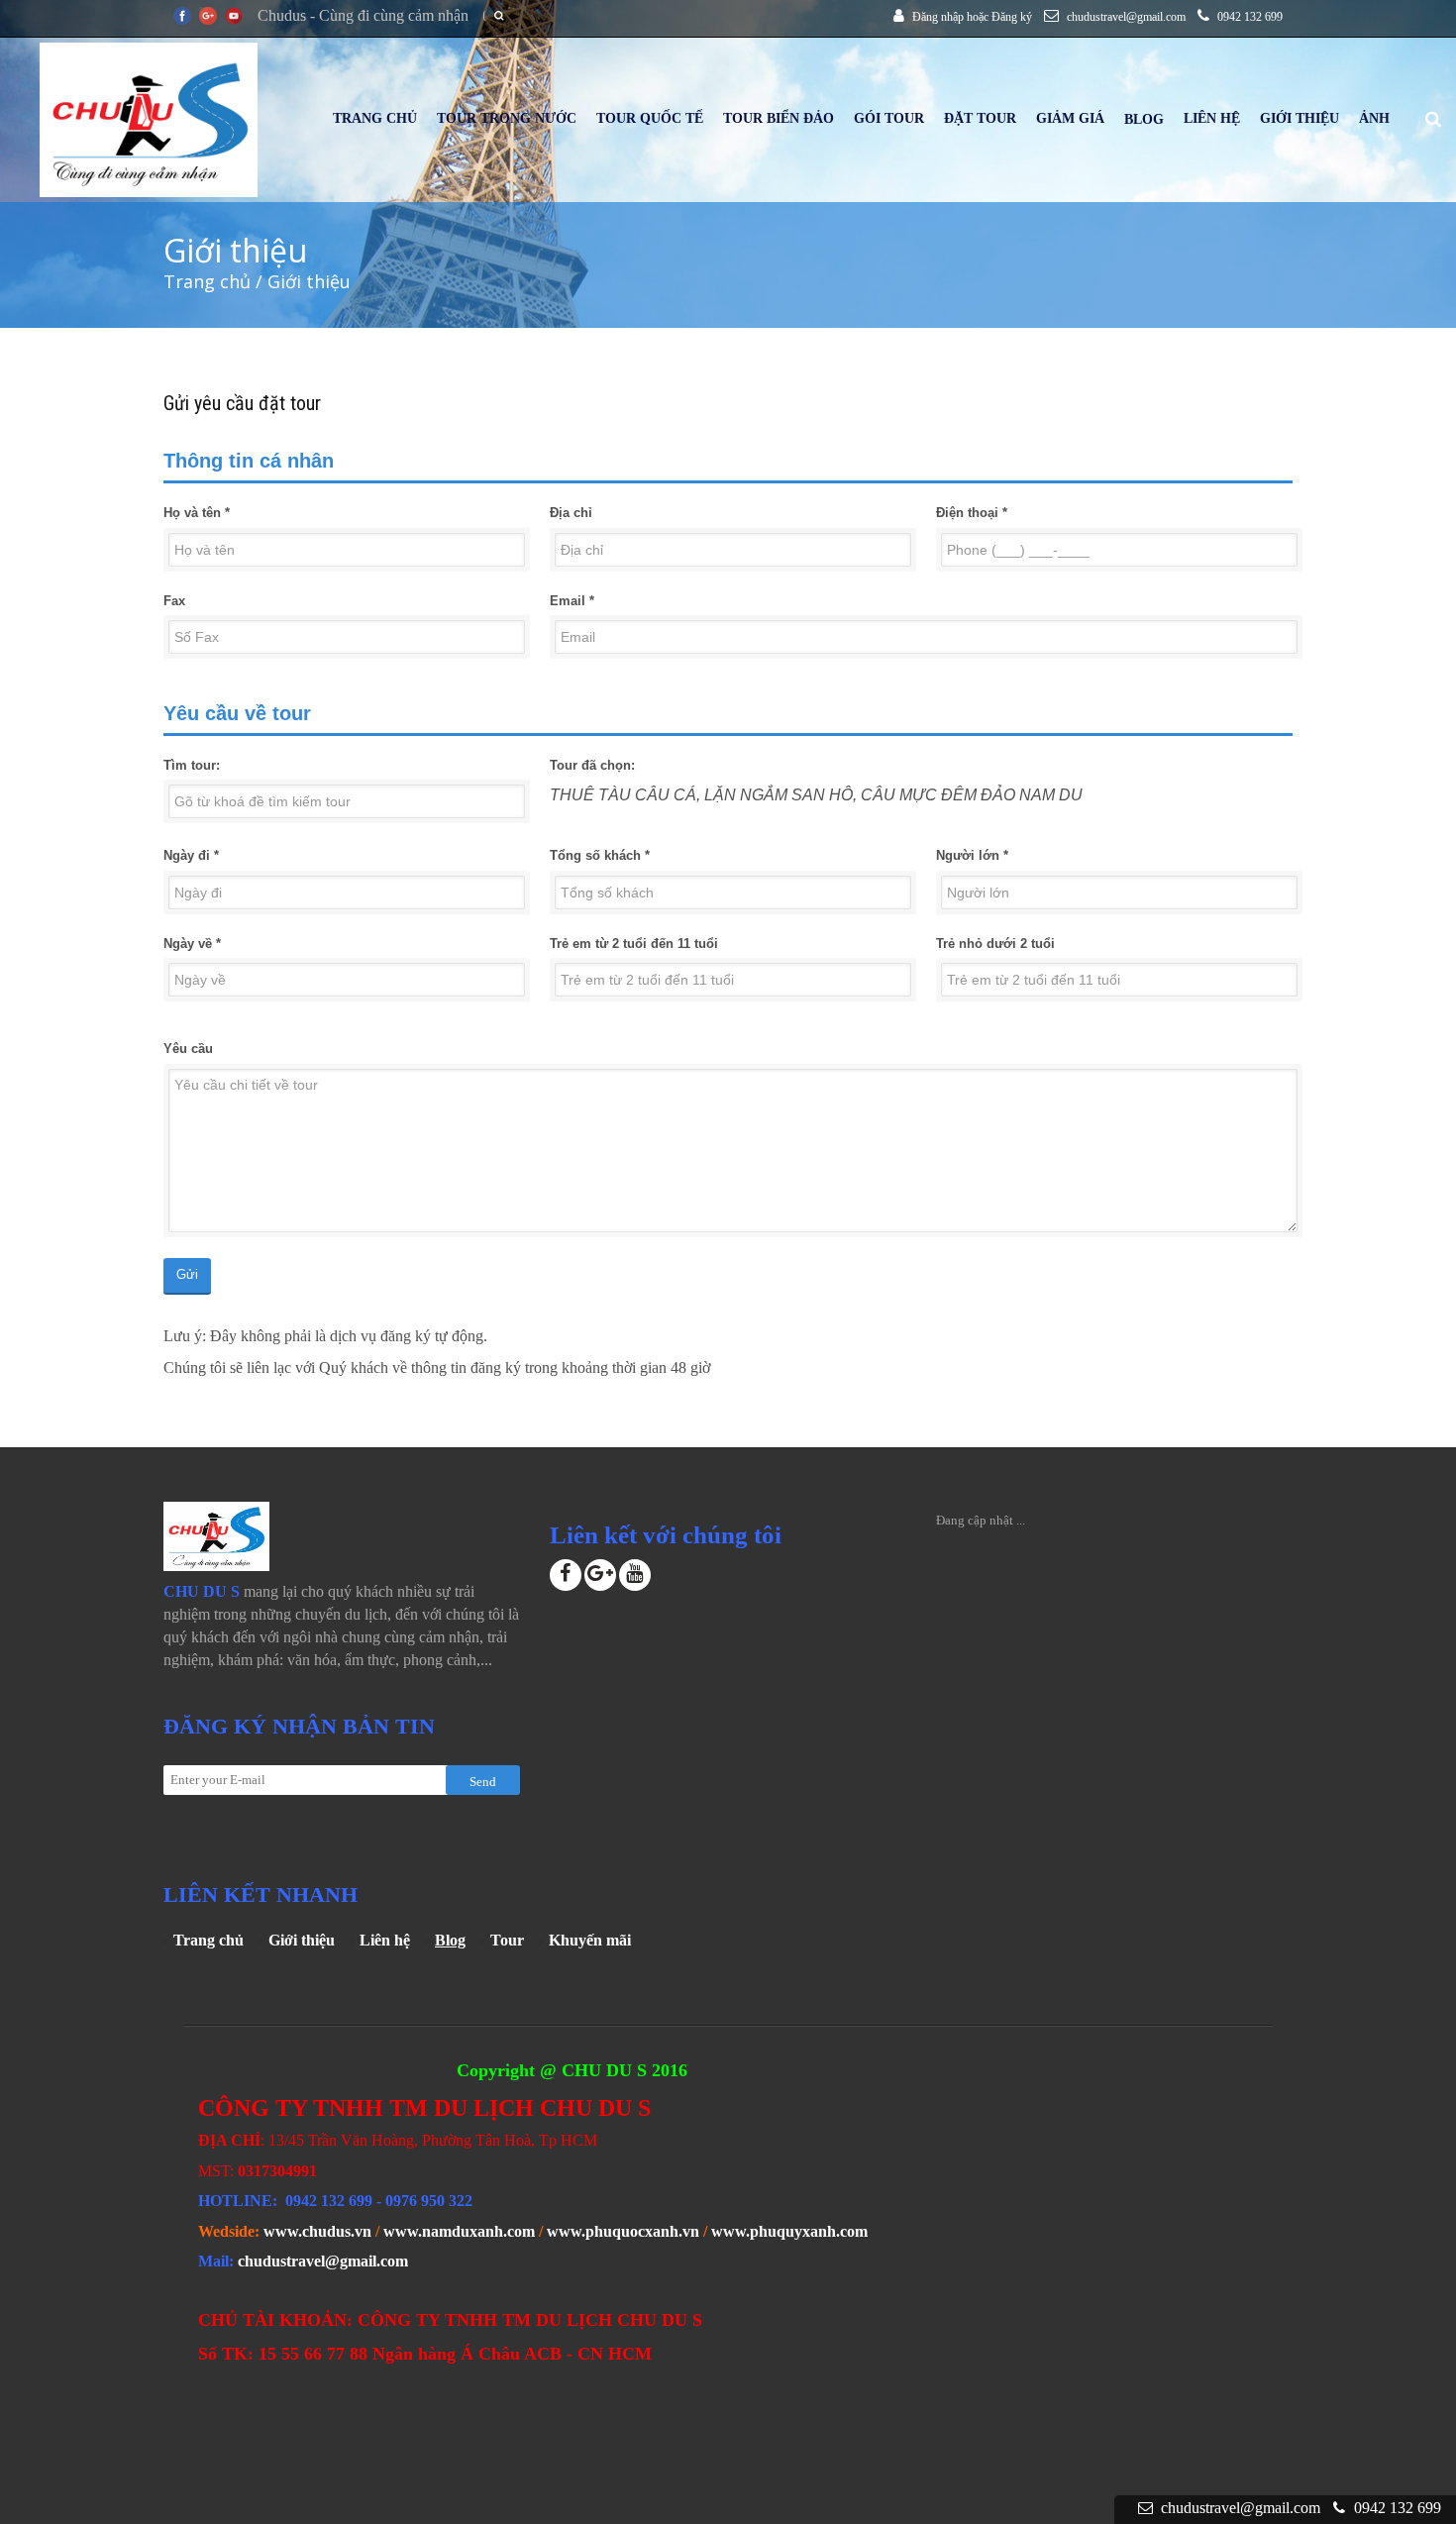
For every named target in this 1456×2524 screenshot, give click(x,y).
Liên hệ (385, 1940)
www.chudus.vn (317, 2231)
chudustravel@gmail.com (323, 2261)
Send (483, 1782)
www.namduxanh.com (459, 2231)
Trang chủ (207, 281)
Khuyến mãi (590, 1940)
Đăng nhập (938, 17)
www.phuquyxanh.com (789, 2231)
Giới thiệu (302, 1940)
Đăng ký (1012, 17)
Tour (507, 1940)
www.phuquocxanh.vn (623, 2231)
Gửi (187, 1274)
